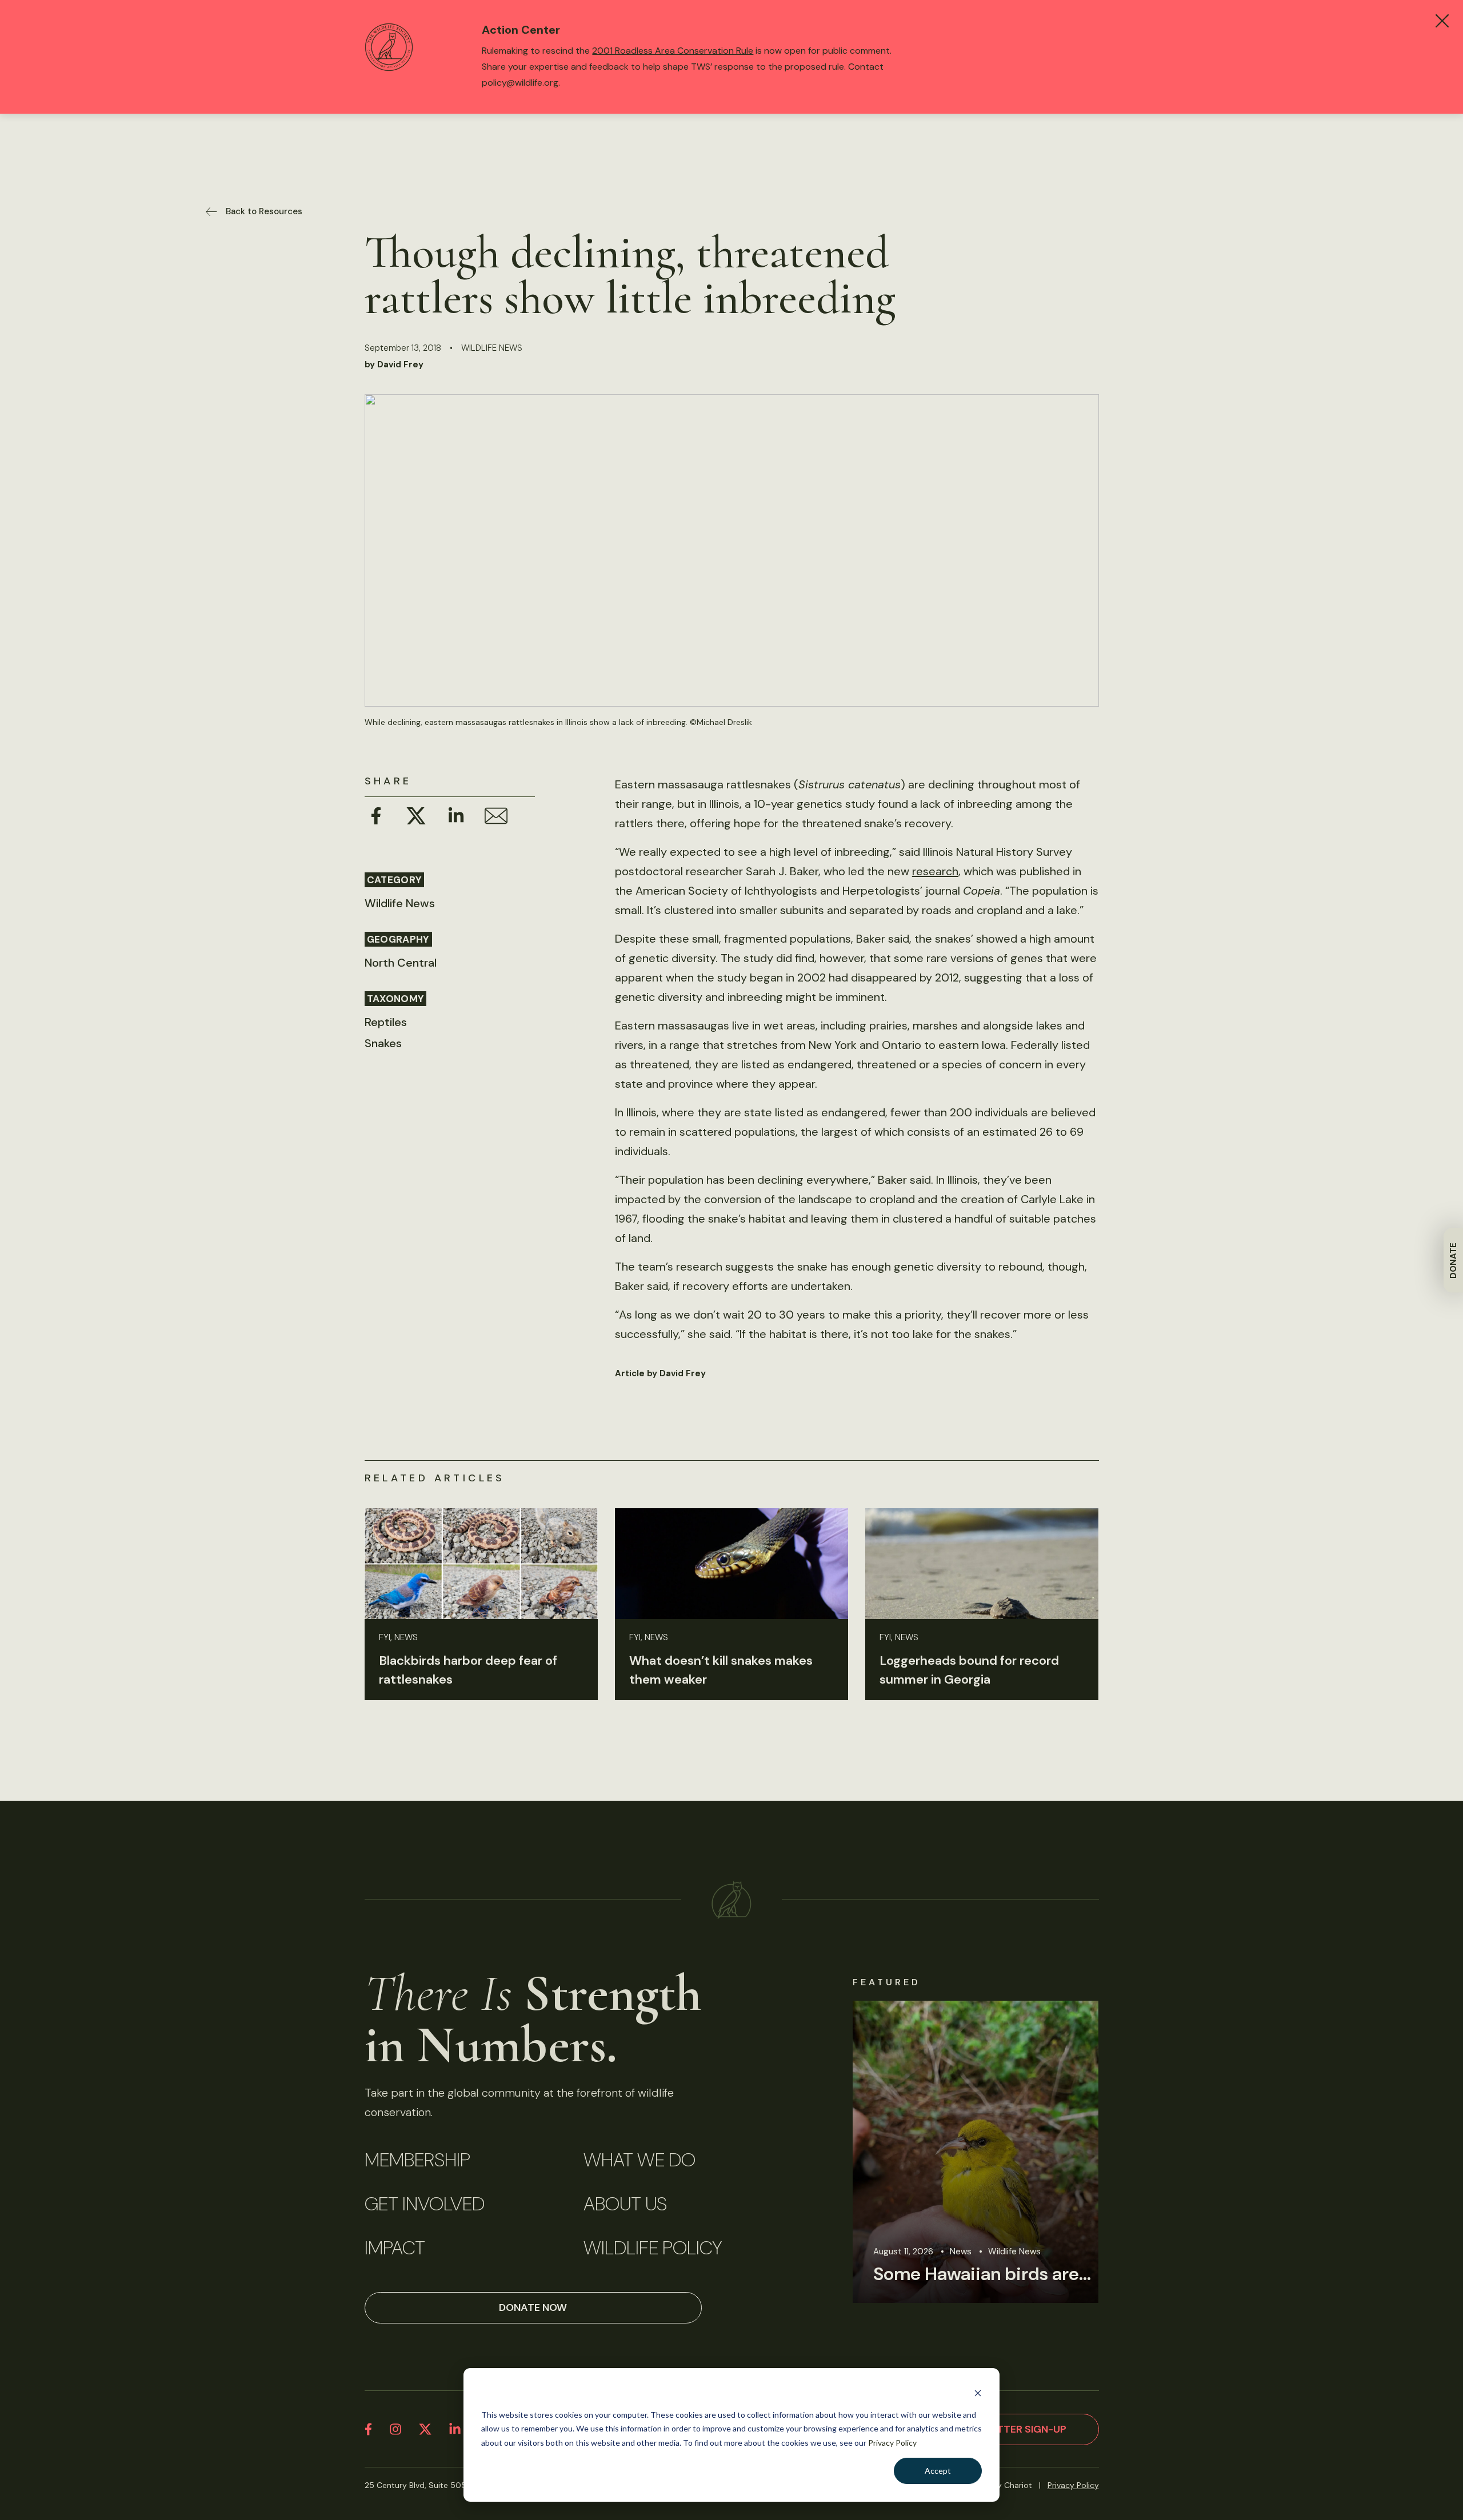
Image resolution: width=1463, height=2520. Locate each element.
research (935, 871)
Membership (417, 2160)
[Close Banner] (1442, 21)
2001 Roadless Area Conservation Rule (673, 51)
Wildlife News (492, 348)
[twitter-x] (425, 2429)
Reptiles (386, 1022)
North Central (401, 963)
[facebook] (368, 2429)
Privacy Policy (892, 2443)
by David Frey (394, 364)
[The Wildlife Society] (731, 1900)
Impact (395, 2248)
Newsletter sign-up (1011, 2429)
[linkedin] (455, 2429)
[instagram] (395, 2429)
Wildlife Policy (653, 2248)
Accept (938, 2471)
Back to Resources (264, 211)
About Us (625, 2204)
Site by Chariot (1004, 2485)
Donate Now (533, 2307)
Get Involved (425, 2204)
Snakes (383, 1043)
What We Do (639, 2160)
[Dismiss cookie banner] (978, 2393)
